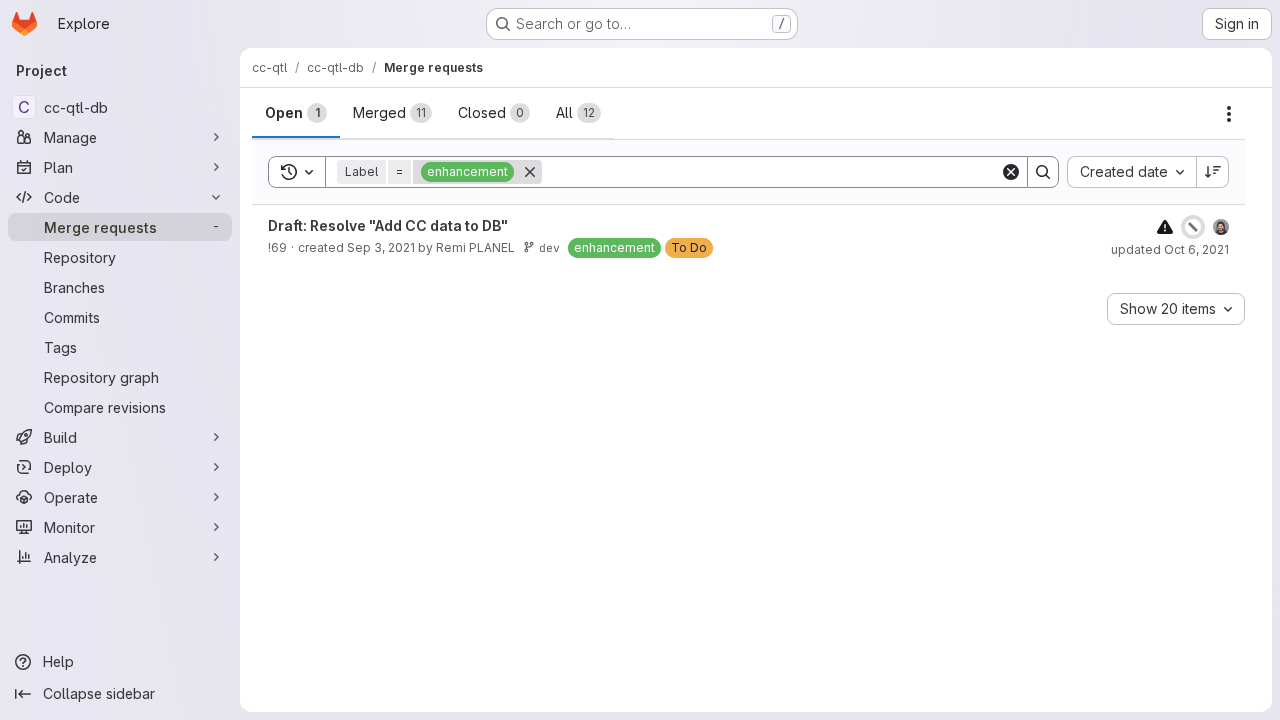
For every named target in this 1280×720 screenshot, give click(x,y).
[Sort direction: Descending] (1213, 172)
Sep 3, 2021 (381, 247)
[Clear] (1011, 172)
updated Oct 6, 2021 (1170, 249)
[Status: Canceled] (1193, 227)
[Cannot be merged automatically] (1165, 226)
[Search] (1043, 172)
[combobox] (1131, 172)
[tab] (296, 113)
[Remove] (530, 172)
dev (549, 247)
